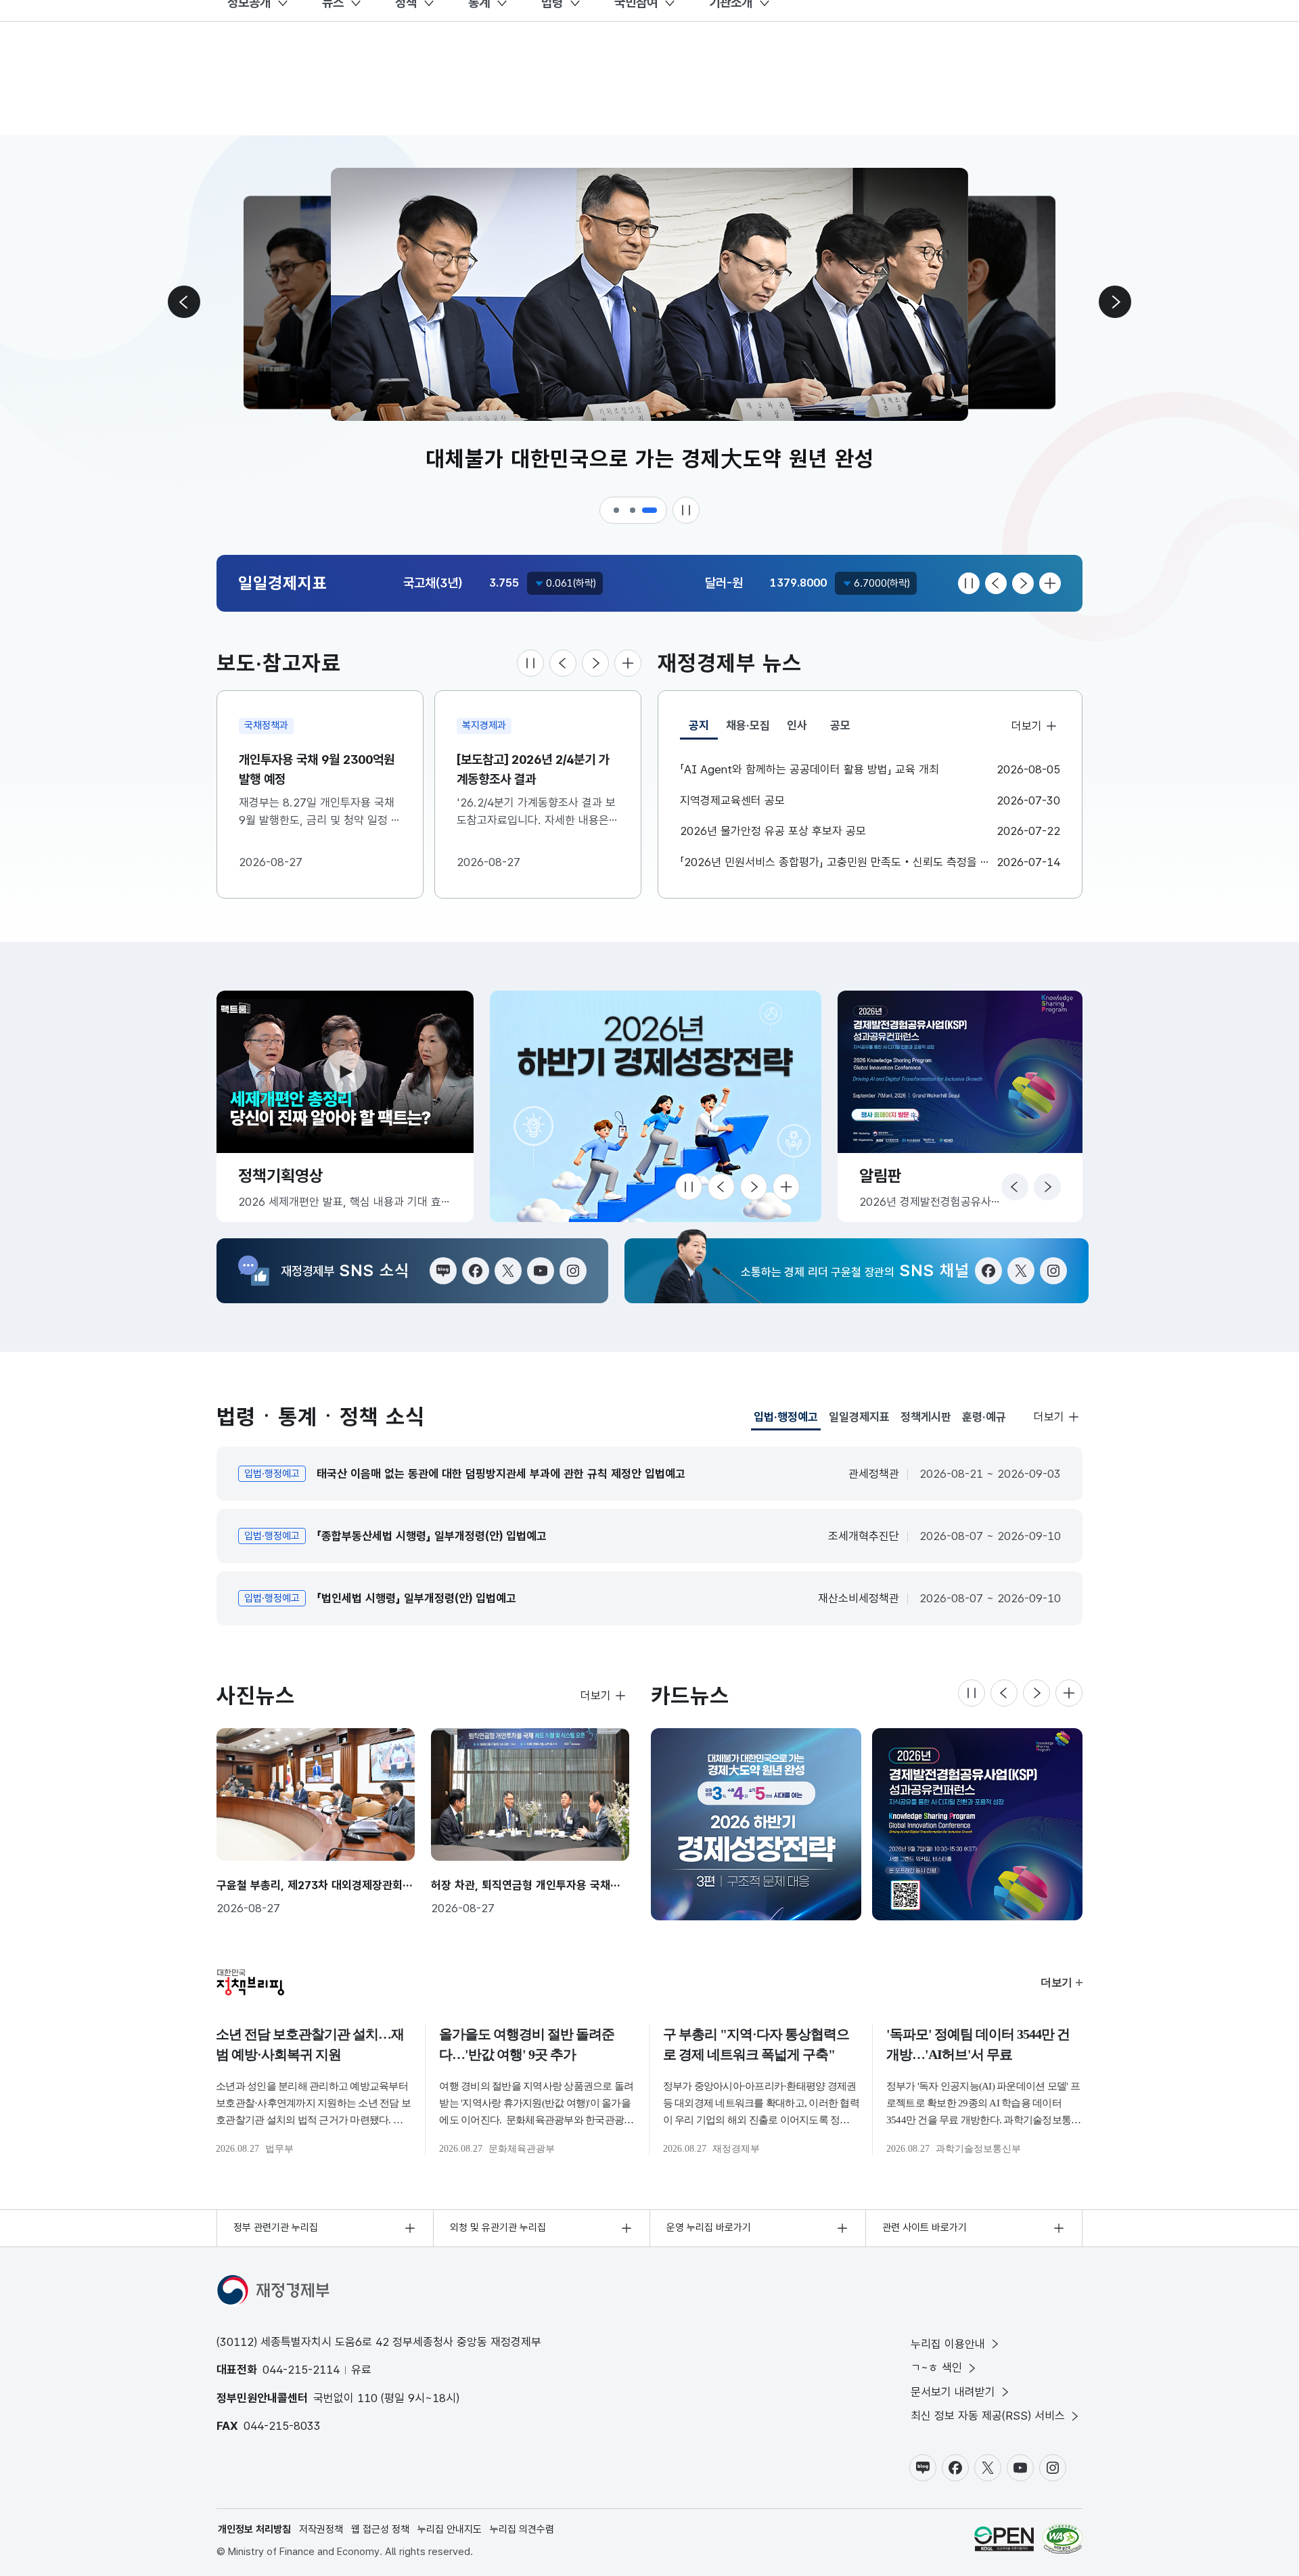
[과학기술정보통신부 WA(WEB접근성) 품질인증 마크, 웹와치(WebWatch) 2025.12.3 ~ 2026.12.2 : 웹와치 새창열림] (1063, 2539)
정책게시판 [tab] (926, 1417)
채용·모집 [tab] (748, 725)
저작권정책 (321, 2529)
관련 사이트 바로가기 (925, 2228)
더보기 (1026, 726)
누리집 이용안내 (948, 2344)
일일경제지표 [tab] (859, 1417)
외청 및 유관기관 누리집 (498, 2228)
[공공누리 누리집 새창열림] (1004, 2539)
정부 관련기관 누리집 (276, 2228)
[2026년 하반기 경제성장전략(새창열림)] (656, 1106)
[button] (617, 510)
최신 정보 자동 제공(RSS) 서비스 (988, 2416)
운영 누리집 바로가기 (709, 2228)
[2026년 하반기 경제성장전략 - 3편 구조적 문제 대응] (756, 1824)
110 (367, 2398)
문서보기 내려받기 (953, 2392)
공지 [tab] (703, 729)
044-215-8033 (282, 2426)
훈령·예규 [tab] (984, 1417)
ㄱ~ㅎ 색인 (936, 2368)
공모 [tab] (840, 725)
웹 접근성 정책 (380, 2529)
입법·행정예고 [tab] (786, 1420)
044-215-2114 (301, 2370)
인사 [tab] (797, 725)
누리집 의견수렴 (522, 2529)
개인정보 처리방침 (254, 2529)
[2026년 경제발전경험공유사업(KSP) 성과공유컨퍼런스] (977, 1824)
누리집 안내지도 (450, 2529)
